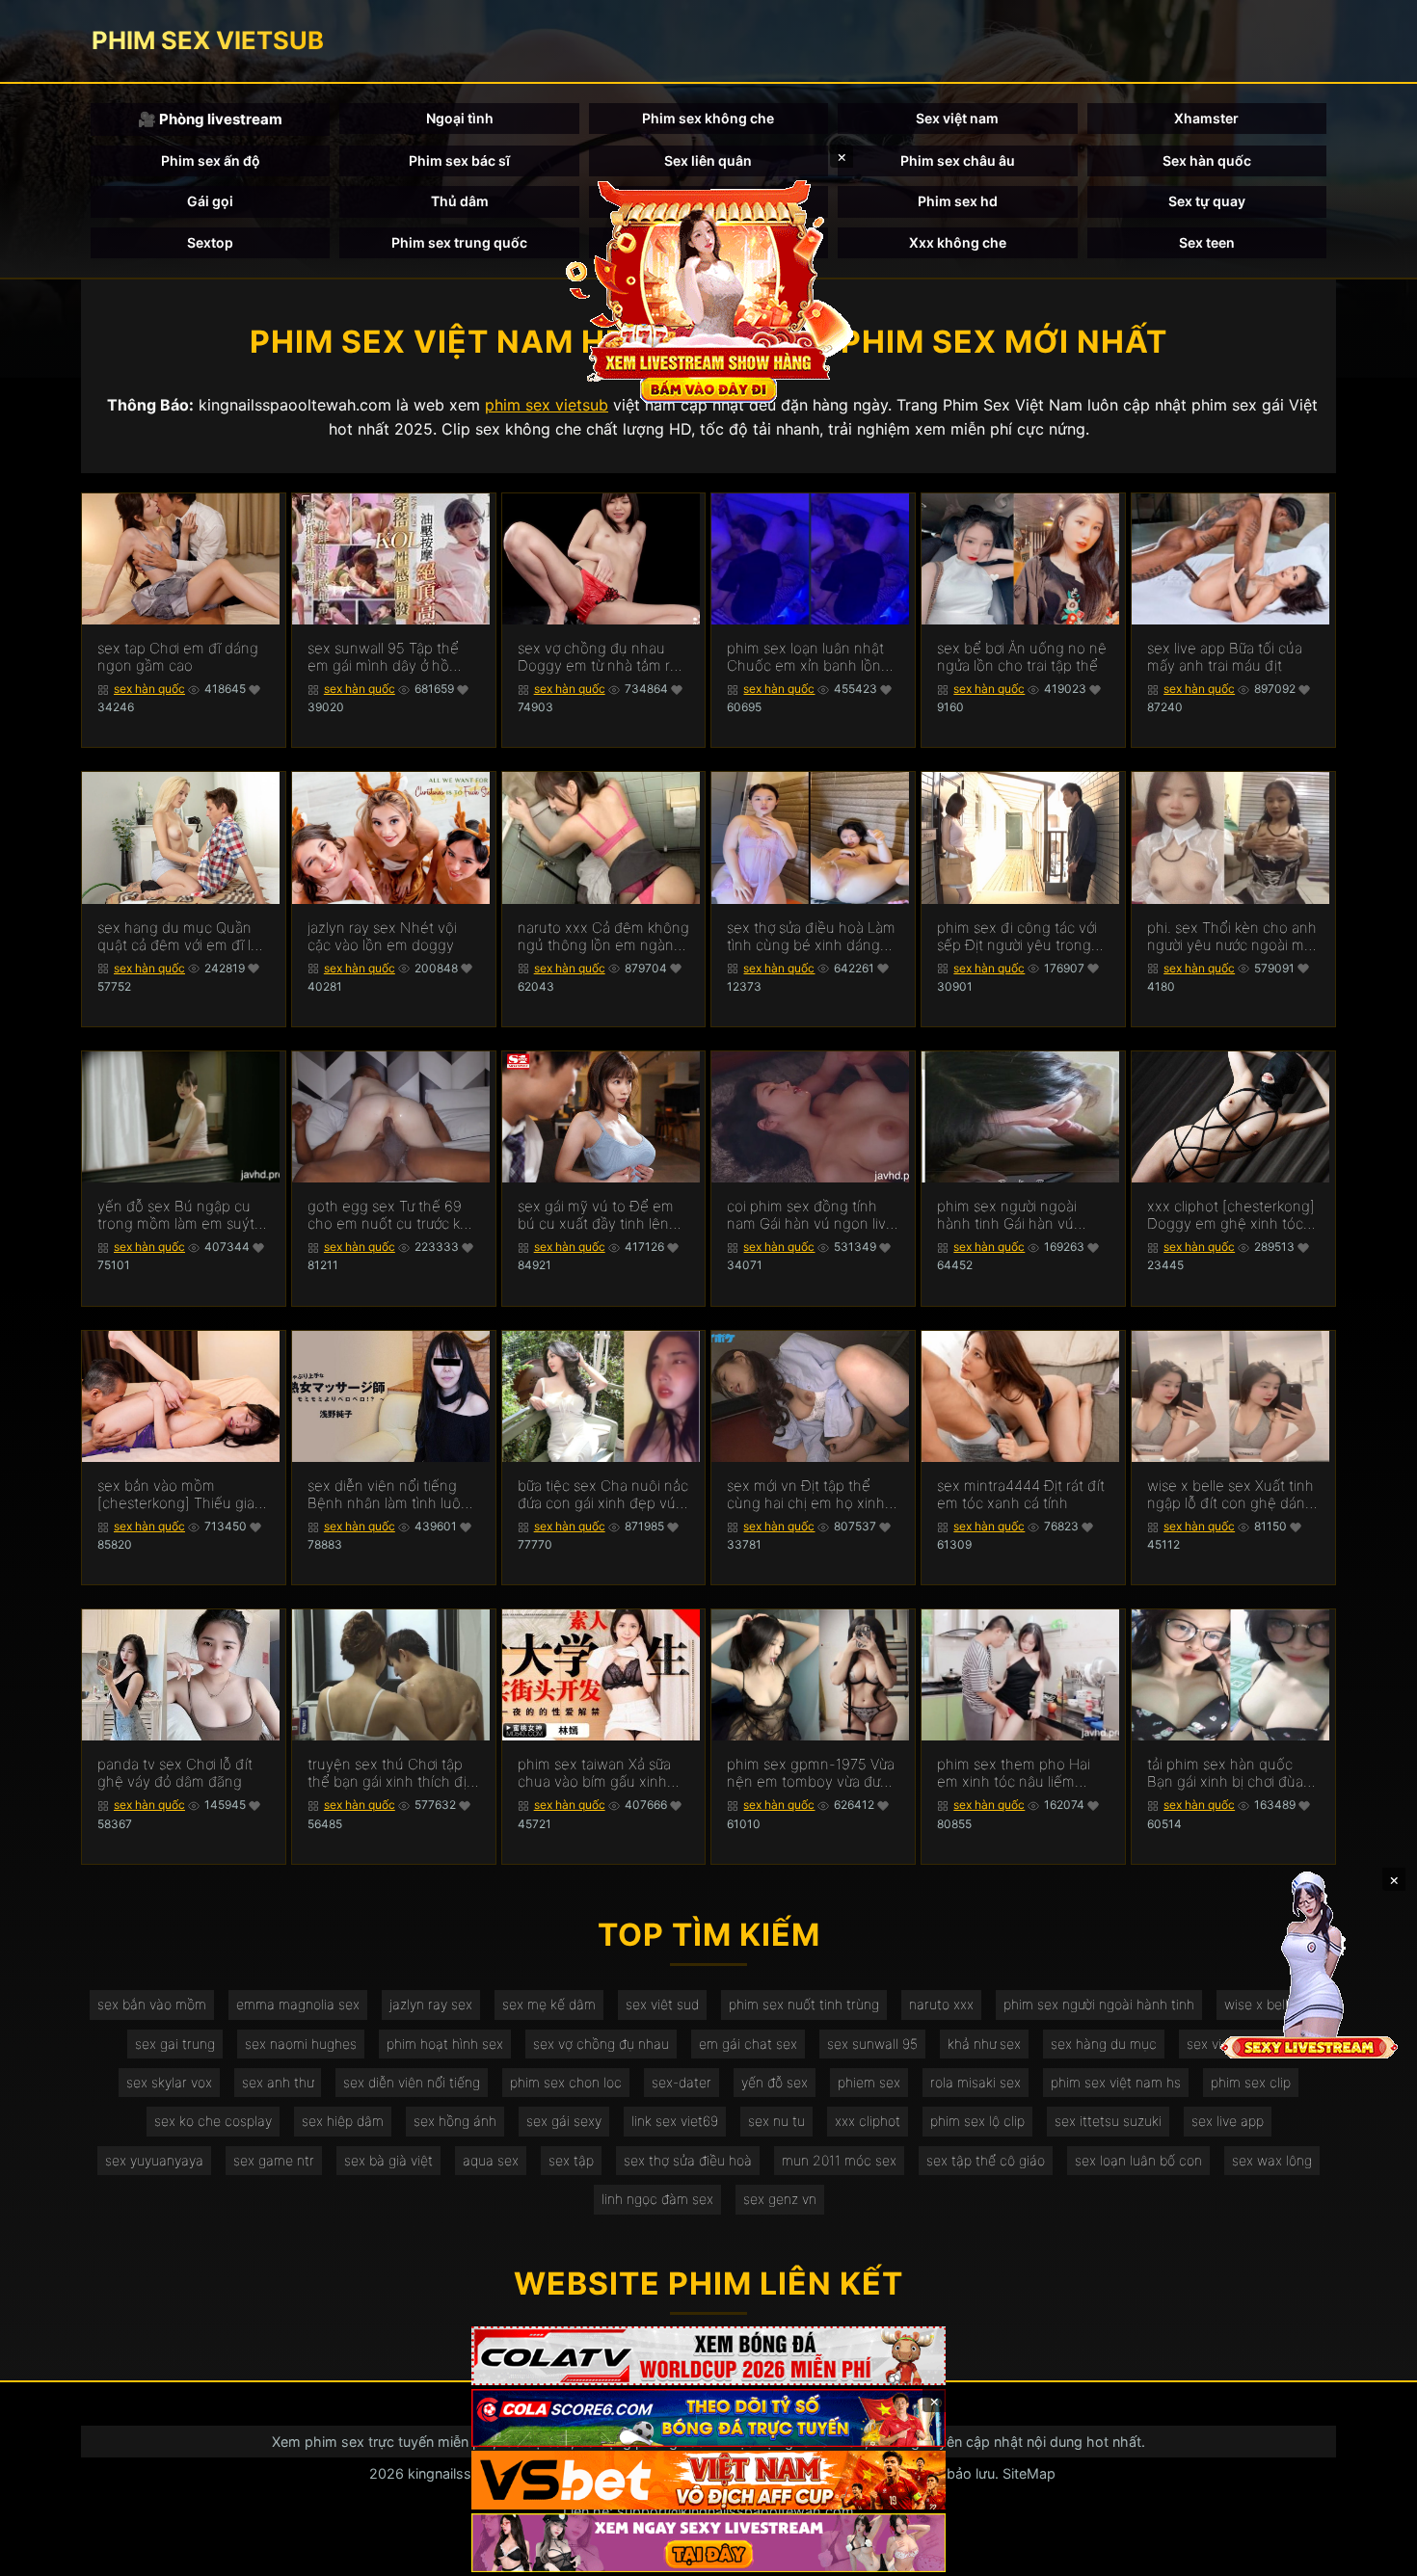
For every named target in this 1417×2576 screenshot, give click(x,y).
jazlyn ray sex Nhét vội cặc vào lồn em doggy (382, 937)
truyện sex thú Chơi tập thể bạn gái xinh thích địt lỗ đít (389, 1773)
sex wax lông (1272, 2160)
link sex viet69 (675, 2121)
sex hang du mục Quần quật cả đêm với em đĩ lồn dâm (183, 937)
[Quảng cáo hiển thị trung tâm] (708, 289)
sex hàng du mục (1104, 2044)
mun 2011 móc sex (839, 2160)
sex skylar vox (169, 2082)
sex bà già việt (388, 2160)
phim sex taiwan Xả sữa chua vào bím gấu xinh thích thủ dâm (594, 1773)
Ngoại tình (460, 118)
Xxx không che (958, 242)
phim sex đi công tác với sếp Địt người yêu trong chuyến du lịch (1017, 937)
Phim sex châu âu (958, 160)
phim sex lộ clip (977, 2121)
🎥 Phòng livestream (210, 119)
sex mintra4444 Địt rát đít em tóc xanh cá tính (1021, 1495)
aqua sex (491, 2160)
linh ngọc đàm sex (657, 2199)
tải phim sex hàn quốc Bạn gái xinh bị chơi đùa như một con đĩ (1225, 1773)
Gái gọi (210, 201)
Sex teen (1207, 242)
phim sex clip (1251, 2082)
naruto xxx (941, 2004)
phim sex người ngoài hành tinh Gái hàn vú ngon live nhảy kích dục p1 (1015, 1215)
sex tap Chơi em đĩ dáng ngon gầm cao (178, 657)
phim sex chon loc (566, 2082)
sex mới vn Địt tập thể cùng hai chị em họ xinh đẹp (806, 1495)
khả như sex (984, 2044)
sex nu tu (776, 2121)
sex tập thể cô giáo (986, 2160)
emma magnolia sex (298, 2004)
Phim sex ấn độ (211, 160)
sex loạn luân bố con (1138, 2160)
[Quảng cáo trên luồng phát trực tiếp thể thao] (708, 2543)
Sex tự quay (1207, 201)
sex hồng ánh (455, 2121)
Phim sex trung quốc (459, 242)
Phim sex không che (708, 118)
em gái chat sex (748, 2044)
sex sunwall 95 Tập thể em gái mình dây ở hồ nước (383, 657)
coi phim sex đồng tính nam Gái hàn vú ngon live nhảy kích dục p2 (811, 1215)
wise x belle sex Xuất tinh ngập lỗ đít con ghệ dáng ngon (1230, 1495)
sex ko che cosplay (213, 2121)
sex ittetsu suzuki (1108, 2121)
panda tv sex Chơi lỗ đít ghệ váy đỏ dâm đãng (175, 1773)
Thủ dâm (460, 201)
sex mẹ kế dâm (549, 2004)
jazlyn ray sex (431, 2004)
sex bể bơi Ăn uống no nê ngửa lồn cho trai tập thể (1022, 657)
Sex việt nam (957, 118)
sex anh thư (278, 2082)
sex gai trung (175, 2044)
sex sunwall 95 (872, 2044)
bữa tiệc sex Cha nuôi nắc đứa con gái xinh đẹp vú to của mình (603, 1495)
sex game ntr (274, 2160)
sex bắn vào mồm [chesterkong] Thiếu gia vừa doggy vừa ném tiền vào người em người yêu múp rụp (177, 1495)
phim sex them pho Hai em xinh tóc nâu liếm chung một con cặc (1014, 1773)
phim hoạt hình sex (445, 2044)
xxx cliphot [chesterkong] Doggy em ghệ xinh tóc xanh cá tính (1231, 1215)
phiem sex (869, 2082)
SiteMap (1029, 2473)
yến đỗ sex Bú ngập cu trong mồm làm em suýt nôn (176, 1215)
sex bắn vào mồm (152, 2004)
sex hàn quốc (149, 689)
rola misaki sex (976, 2082)
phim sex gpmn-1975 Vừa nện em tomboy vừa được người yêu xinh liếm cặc (811, 1773)
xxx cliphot (868, 2121)
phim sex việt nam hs (1116, 2082)
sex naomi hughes (301, 2044)
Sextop (210, 242)
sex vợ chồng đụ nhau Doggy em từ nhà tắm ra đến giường (598, 657)
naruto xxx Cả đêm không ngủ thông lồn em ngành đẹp (603, 937)
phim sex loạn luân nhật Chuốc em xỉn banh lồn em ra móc (805, 657)
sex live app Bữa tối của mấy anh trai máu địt (1225, 657)
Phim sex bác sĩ (459, 160)
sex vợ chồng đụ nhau (601, 2044)
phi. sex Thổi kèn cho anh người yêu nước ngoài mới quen (1232, 937)
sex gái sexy (564, 2121)
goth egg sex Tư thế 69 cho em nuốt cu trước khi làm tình (389, 1215)
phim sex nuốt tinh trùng (804, 2004)
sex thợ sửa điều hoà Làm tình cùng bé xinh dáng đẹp (811, 937)
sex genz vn (780, 2199)
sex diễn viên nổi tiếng (412, 2082)
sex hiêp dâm (343, 2121)
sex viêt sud (662, 2004)
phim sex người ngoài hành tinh (1099, 2004)
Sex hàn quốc (1207, 160)
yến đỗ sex (775, 2082)
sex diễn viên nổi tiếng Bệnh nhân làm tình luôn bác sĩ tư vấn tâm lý (388, 1495)
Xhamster (1206, 118)
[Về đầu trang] (1375, 2553)
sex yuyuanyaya (154, 2160)
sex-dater (682, 2082)
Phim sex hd (958, 201)
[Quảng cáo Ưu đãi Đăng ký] (708, 2418)
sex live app (1228, 2121)
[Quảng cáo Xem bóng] (708, 2356)
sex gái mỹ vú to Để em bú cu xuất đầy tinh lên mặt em (596, 1215)
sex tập (571, 2160)
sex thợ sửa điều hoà (688, 2160)
